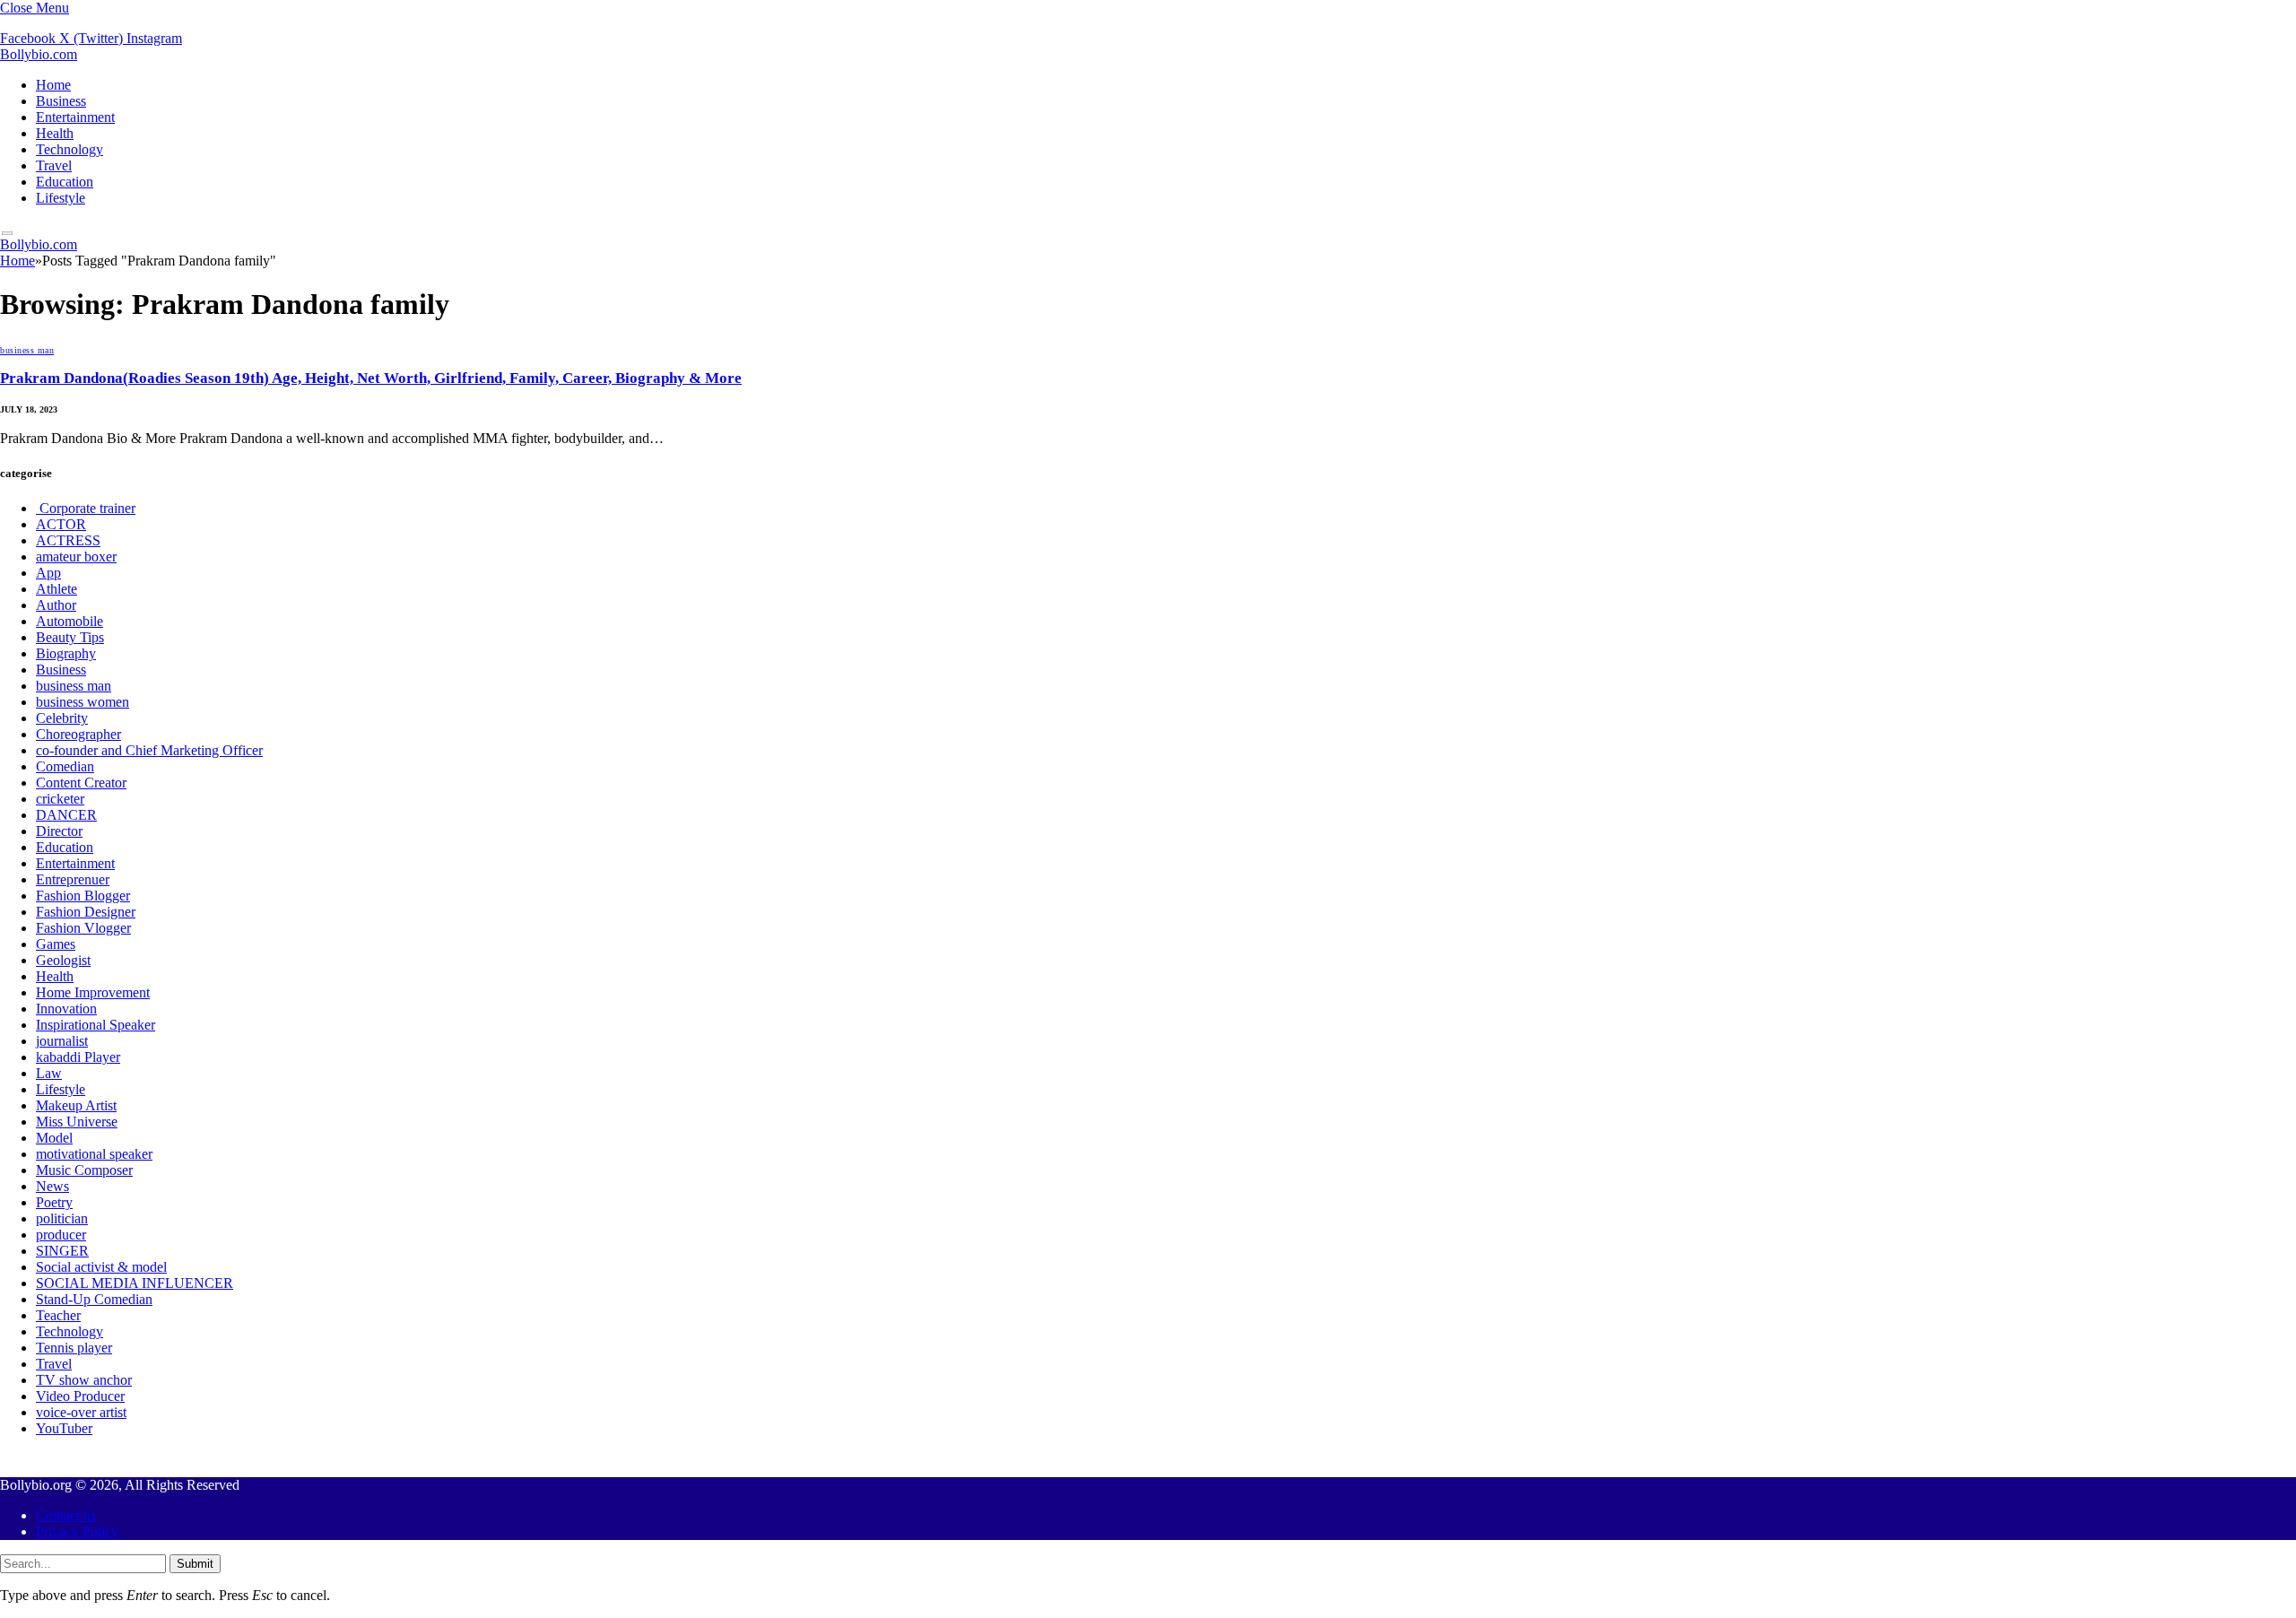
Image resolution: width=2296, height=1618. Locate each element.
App (48, 573)
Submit (195, 1564)
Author (56, 605)
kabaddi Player (78, 1057)
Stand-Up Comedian (94, 1299)
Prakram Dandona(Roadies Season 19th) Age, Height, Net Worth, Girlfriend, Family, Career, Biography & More (371, 378)
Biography (66, 653)
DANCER (66, 815)
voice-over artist (81, 1412)
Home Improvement (93, 992)
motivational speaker (94, 1154)
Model (54, 1138)
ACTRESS (68, 540)
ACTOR (61, 524)
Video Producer (80, 1396)
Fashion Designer (86, 912)
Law (49, 1073)
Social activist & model (101, 1267)
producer (61, 1235)
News (52, 1186)
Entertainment (75, 117)
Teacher (58, 1315)
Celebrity (62, 718)
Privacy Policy (77, 1531)
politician (62, 1218)
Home (53, 85)
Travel (54, 165)
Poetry (54, 1202)
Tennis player (74, 1348)
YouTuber (64, 1428)
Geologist (63, 960)
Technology (70, 149)
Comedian (65, 766)
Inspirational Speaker (96, 1025)
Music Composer (84, 1170)
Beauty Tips (70, 637)
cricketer (60, 799)
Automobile (70, 621)
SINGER (62, 1251)
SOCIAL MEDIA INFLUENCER (135, 1283)
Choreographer (78, 734)
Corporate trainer (86, 508)
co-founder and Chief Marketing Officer (149, 750)
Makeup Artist (76, 1105)
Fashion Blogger (83, 896)
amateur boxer (76, 557)
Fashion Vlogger (83, 928)
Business (61, 101)
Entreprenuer (73, 879)
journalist (62, 1041)
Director (59, 831)
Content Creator (81, 783)
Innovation (66, 1009)
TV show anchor (84, 1380)
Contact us (66, 1515)
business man (27, 350)
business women (83, 702)
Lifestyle (61, 198)
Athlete (57, 589)
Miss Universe (77, 1122)
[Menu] (8, 234)
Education (65, 182)
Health (55, 133)
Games (56, 944)
